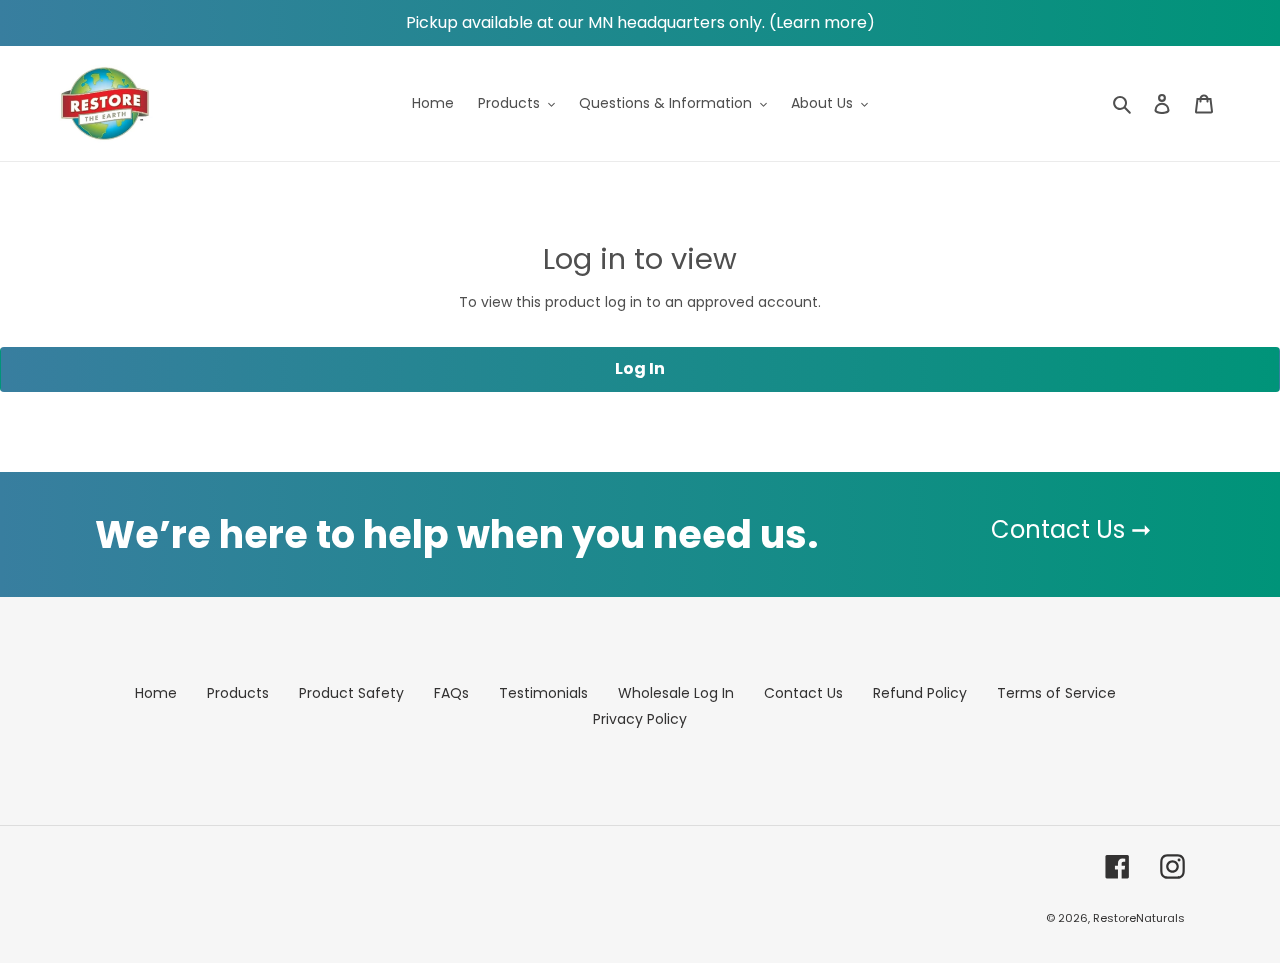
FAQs (451, 693)
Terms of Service (1056, 693)
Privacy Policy (640, 719)
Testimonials (543, 693)
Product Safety (351, 693)
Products (238, 693)
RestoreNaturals (1139, 918)
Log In (640, 368)
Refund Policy (920, 693)
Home (156, 693)
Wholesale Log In (676, 693)
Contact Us (803, 693)
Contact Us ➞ (1071, 529)
